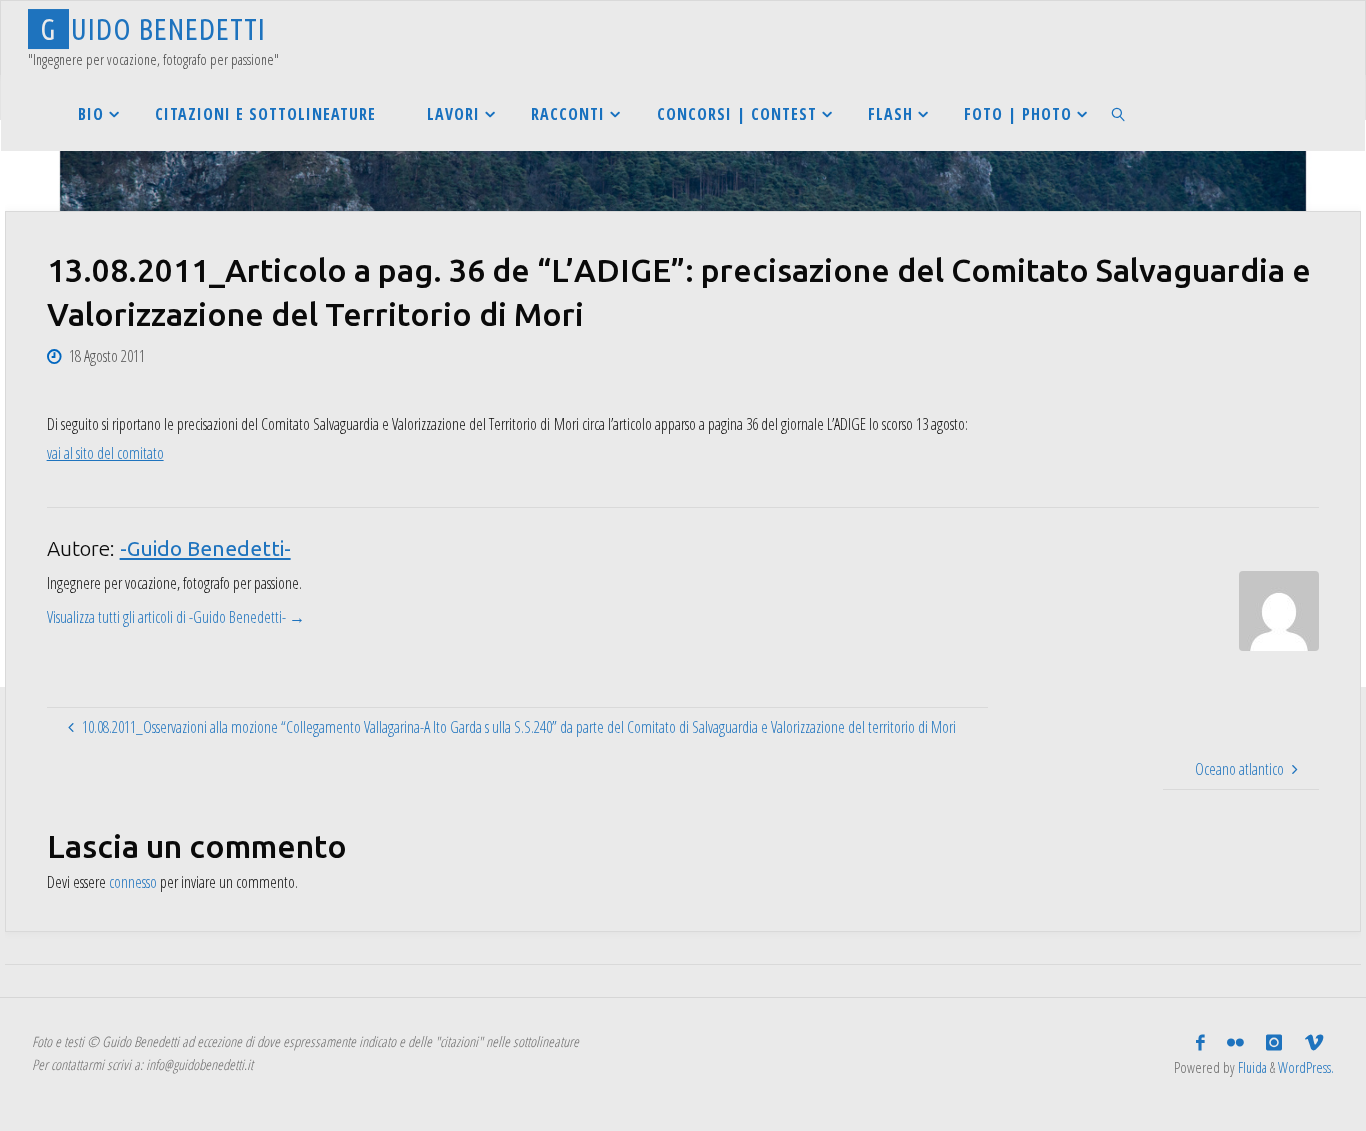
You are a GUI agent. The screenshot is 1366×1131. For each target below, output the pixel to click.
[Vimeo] (1314, 1043)
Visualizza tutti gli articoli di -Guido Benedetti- (176, 617)
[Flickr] (1235, 1043)
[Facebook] (1200, 1043)
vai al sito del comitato (105, 453)
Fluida (1251, 1067)
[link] (1119, 113)
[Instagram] (1274, 1043)
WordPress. (1306, 1067)
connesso (133, 882)
